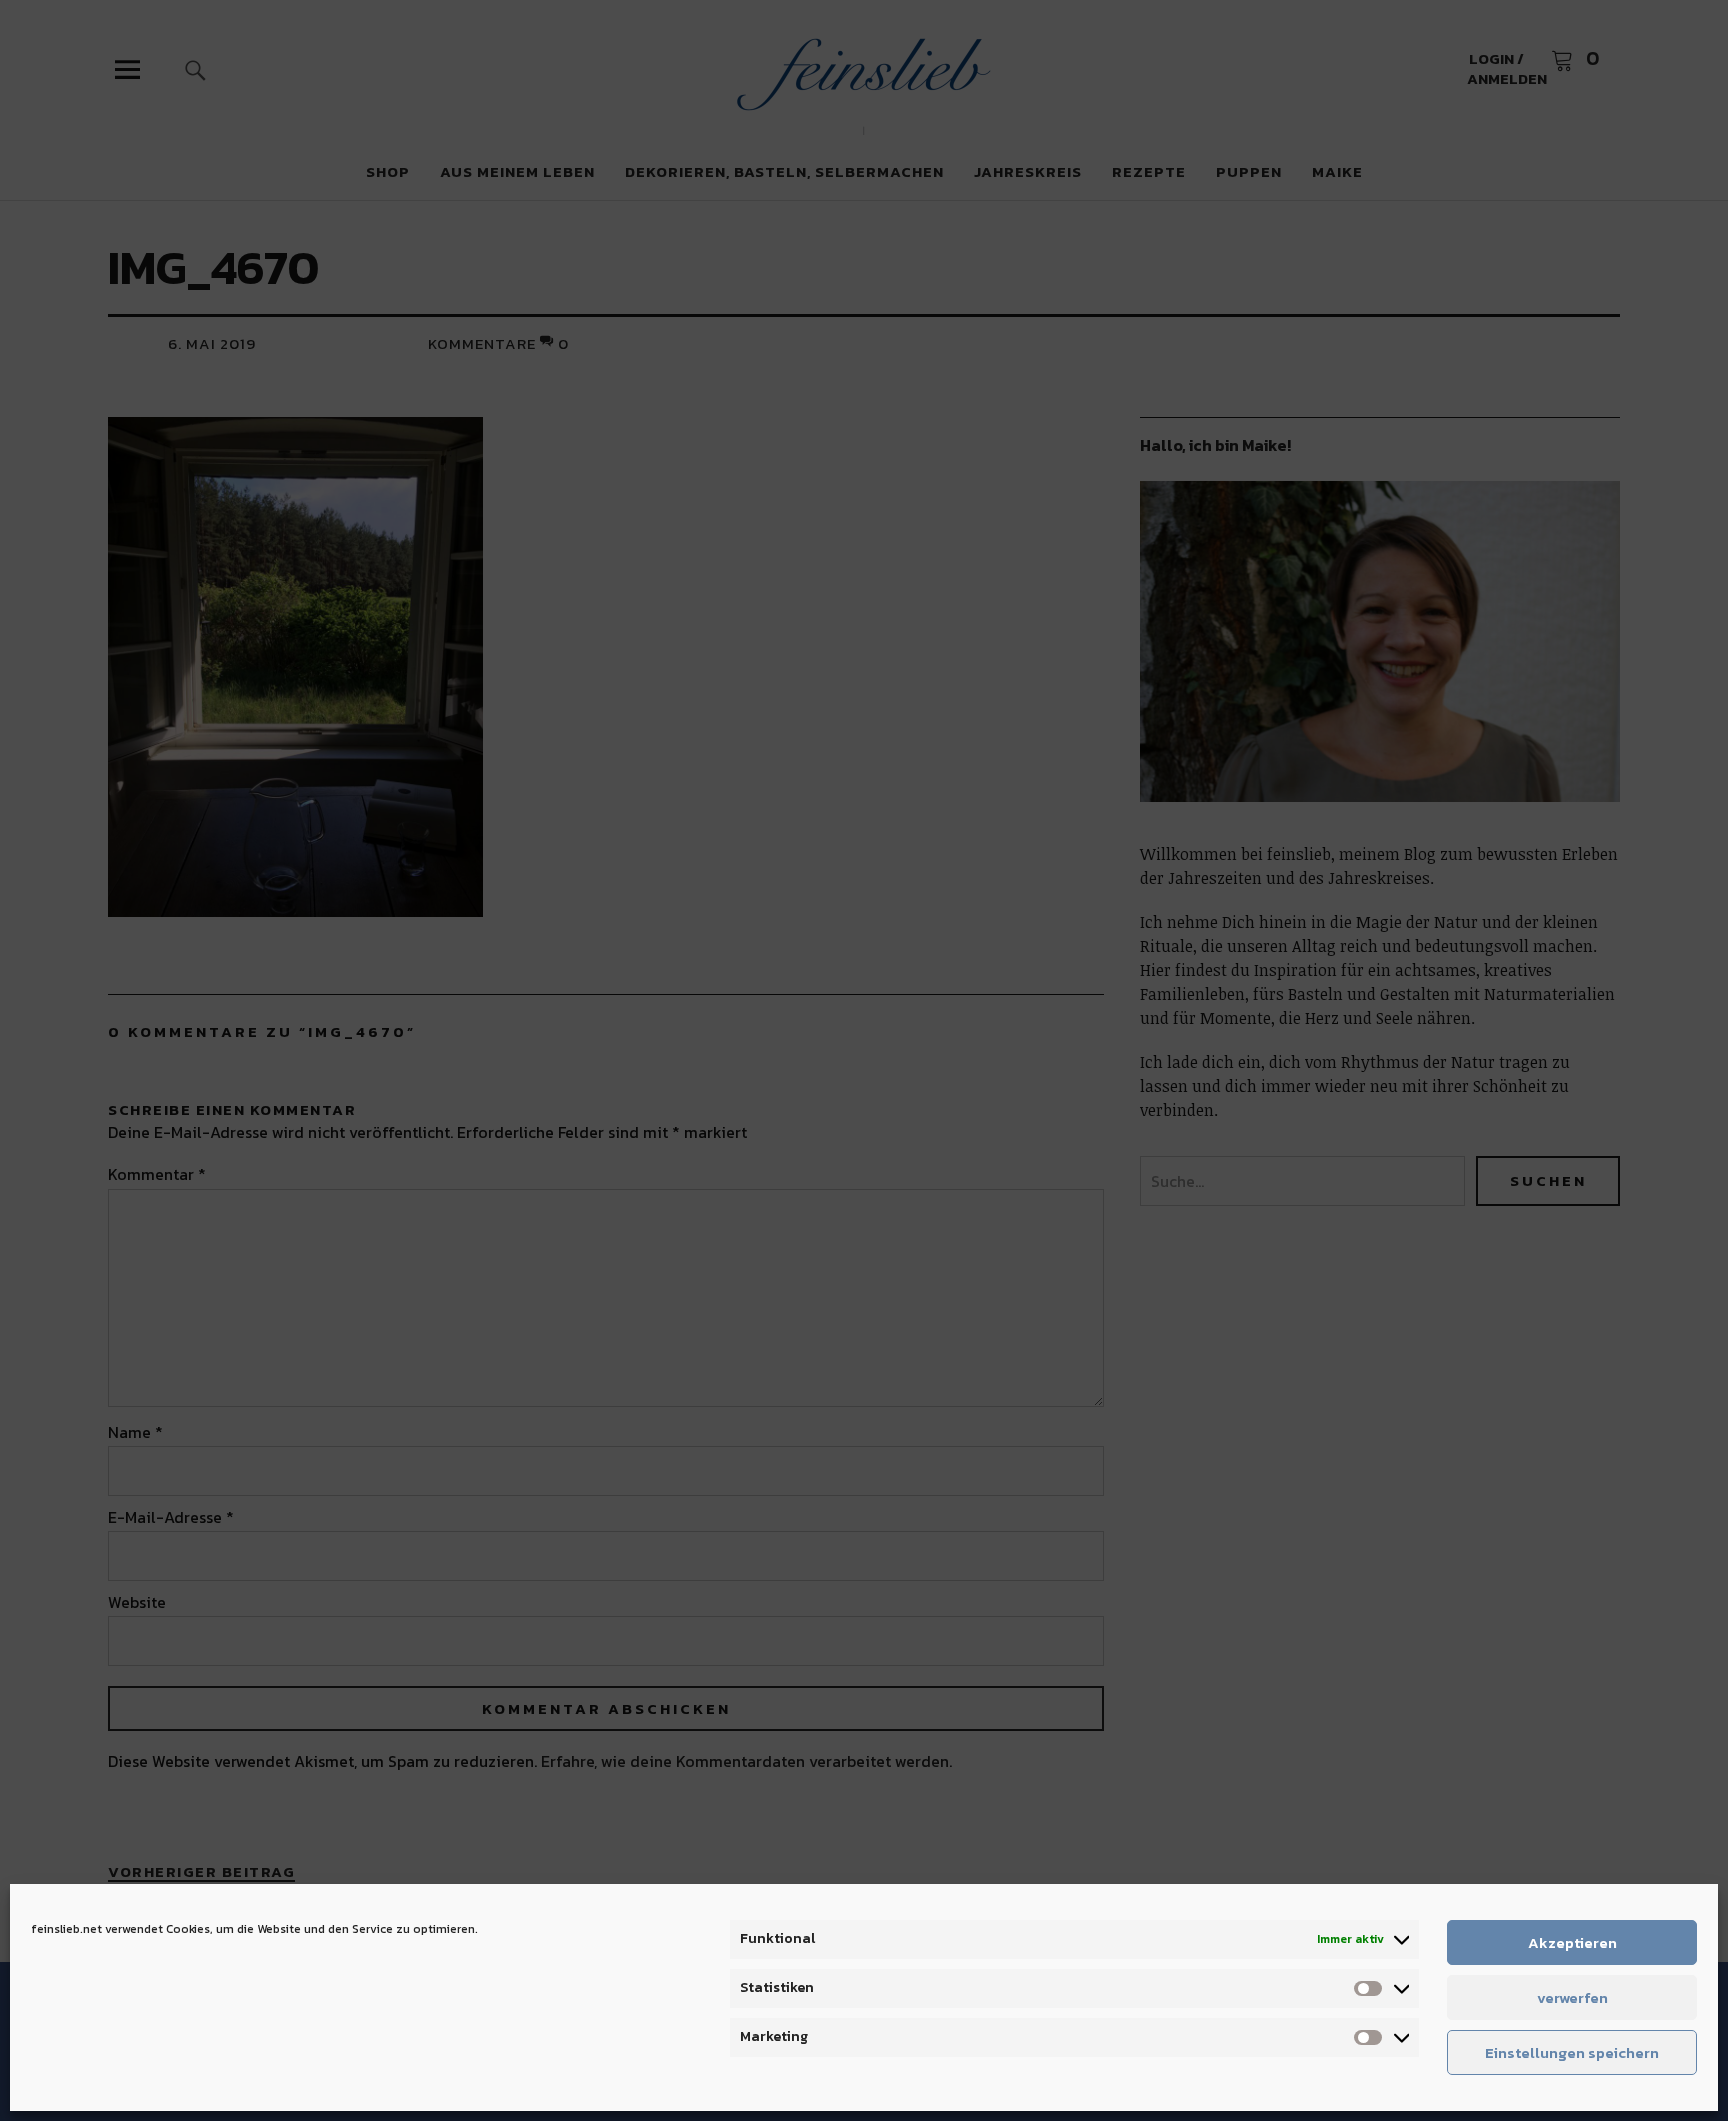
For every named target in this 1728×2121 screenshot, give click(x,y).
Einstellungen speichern (1572, 2052)
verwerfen (1572, 1997)
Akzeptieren (1572, 1942)
